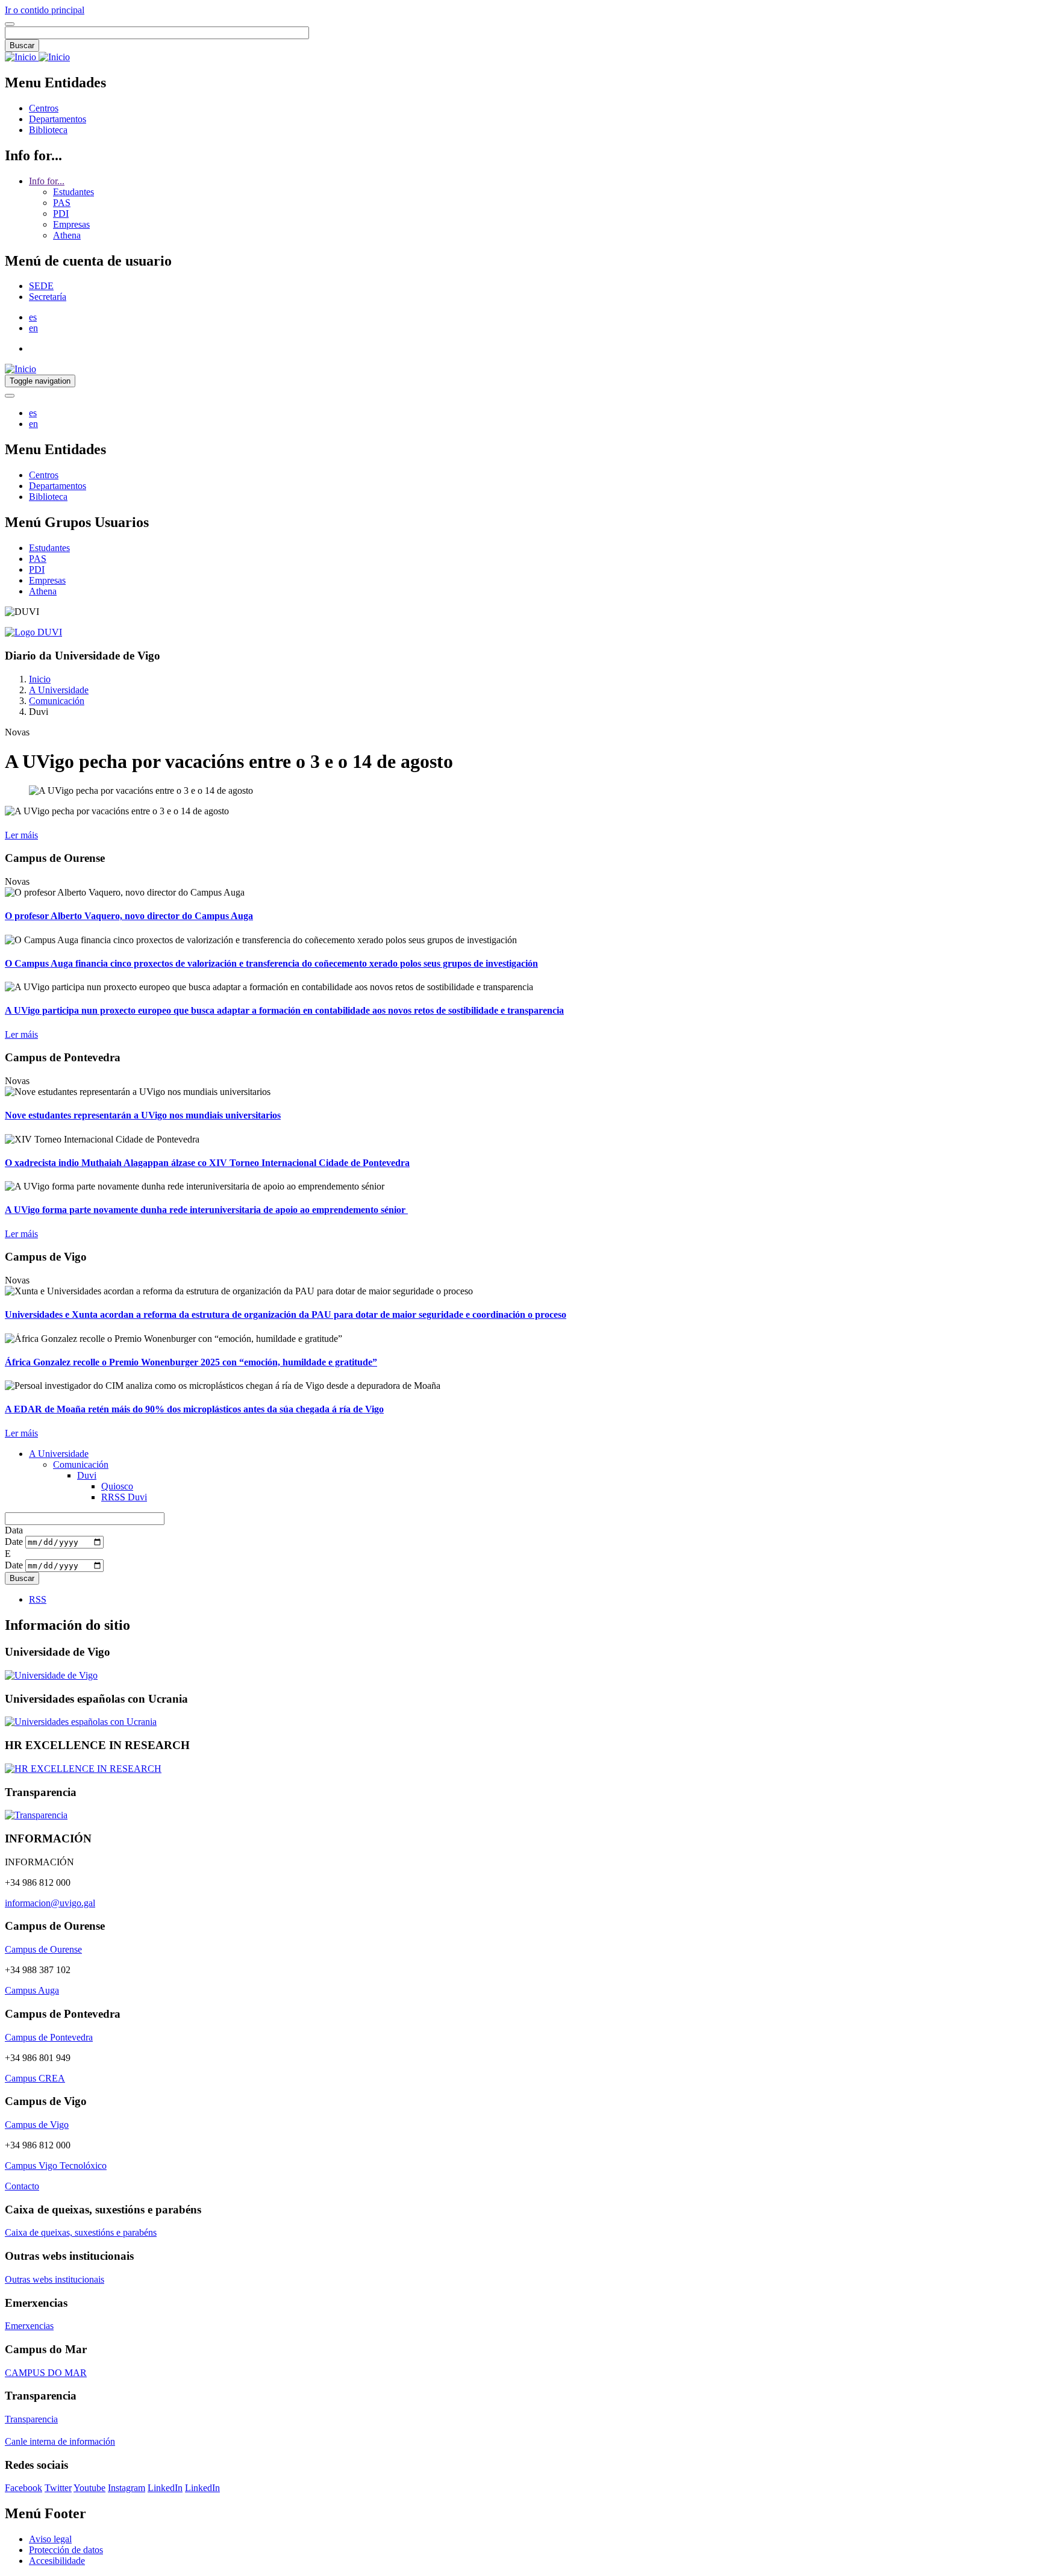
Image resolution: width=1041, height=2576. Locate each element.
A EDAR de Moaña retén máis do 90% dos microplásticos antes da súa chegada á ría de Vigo (194, 1409)
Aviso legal (50, 2539)
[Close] (10, 24)
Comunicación (57, 701)
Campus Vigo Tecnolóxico (56, 2166)
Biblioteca (48, 130)
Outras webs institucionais (55, 2279)
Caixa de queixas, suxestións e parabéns (81, 2232)
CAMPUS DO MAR (46, 2373)
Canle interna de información (60, 2441)
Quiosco (117, 1486)
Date (14, 1542)
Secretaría (48, 297)
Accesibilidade (57, 2561)
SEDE (41, 286)
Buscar (22, 45)
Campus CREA (35, 2078)
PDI (61, 214)
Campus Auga (32, 1990)
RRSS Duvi (124, 1497)
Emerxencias (29, 2326)
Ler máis (21, 835)
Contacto (22, 2186)
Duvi (87, 1475)
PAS (62, 203)
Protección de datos (66, 2550)
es (33, 317)
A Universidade (59, 690)
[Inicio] (37, 57)
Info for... (47, 181)
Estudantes (73, 192)
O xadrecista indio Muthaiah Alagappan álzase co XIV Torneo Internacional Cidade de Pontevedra (207, 1163)
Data (14, 1530)
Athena (67, 235)
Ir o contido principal (45, 10)
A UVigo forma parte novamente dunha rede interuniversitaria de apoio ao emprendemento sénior (206, 1210)
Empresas (71, 224)
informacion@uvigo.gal (50, 1903)
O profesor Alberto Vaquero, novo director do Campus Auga (129, 916)
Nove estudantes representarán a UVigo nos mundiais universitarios (143, 1115)
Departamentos (58, 119)
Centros (44, 108)
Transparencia (31, 2419)
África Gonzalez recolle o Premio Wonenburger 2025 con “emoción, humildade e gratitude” (191, 1362)
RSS (38, 1599)
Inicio (40, 679)
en (33, 328)
